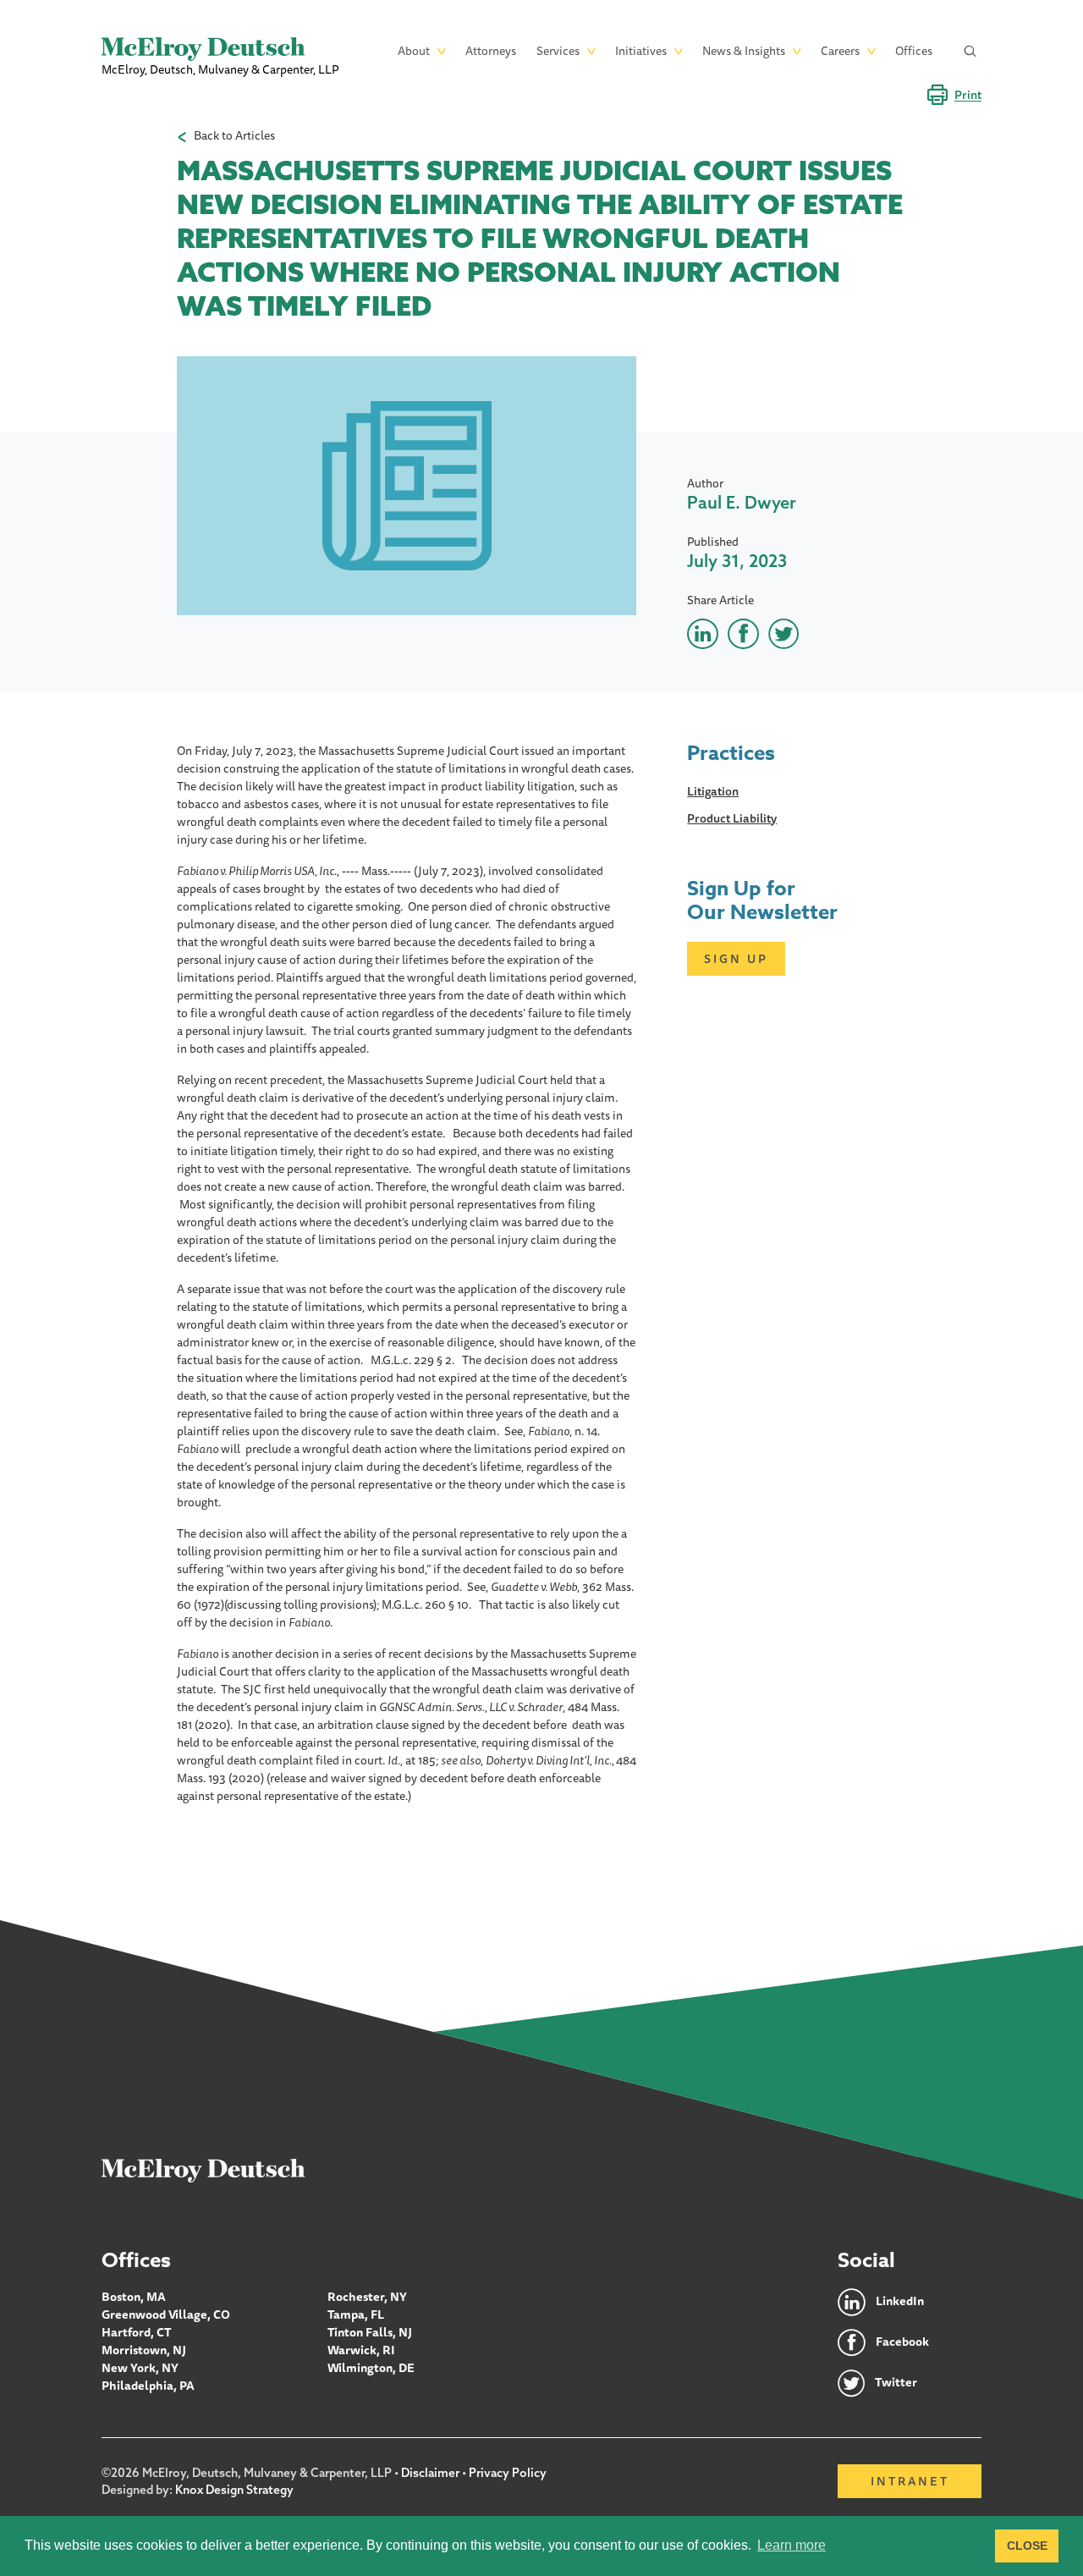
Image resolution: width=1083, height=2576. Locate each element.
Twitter (896, 2382)
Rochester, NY (367, 2297)
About (414, 51)
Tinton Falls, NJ (370, 2332)
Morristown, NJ (144, 2350)
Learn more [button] (792, 2545)
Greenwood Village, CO (166, 2315)
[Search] (970, 51)
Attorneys (491, 51)
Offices (914, 51)
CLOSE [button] (1027, 2546)
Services (558, 51)
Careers (840, 51)
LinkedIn (900, 2301)
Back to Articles (234, 136)
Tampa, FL (356, 2315)
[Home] (203, 2170)
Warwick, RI (361, 2350)
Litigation (713, 791)
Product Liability (732, 818)
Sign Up (736, 959)
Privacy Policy (508, 2473)
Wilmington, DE (371, 2368)
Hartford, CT (137, 2332)
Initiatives (641, 51)
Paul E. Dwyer (742, 502)
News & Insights (744, 51)
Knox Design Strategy (234, 2490)
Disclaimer (430, 2473)
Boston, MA (134, 2297)
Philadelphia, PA (148, 2386)
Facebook (902, 2342)
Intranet (910, 2481)
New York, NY (140, 2368)
